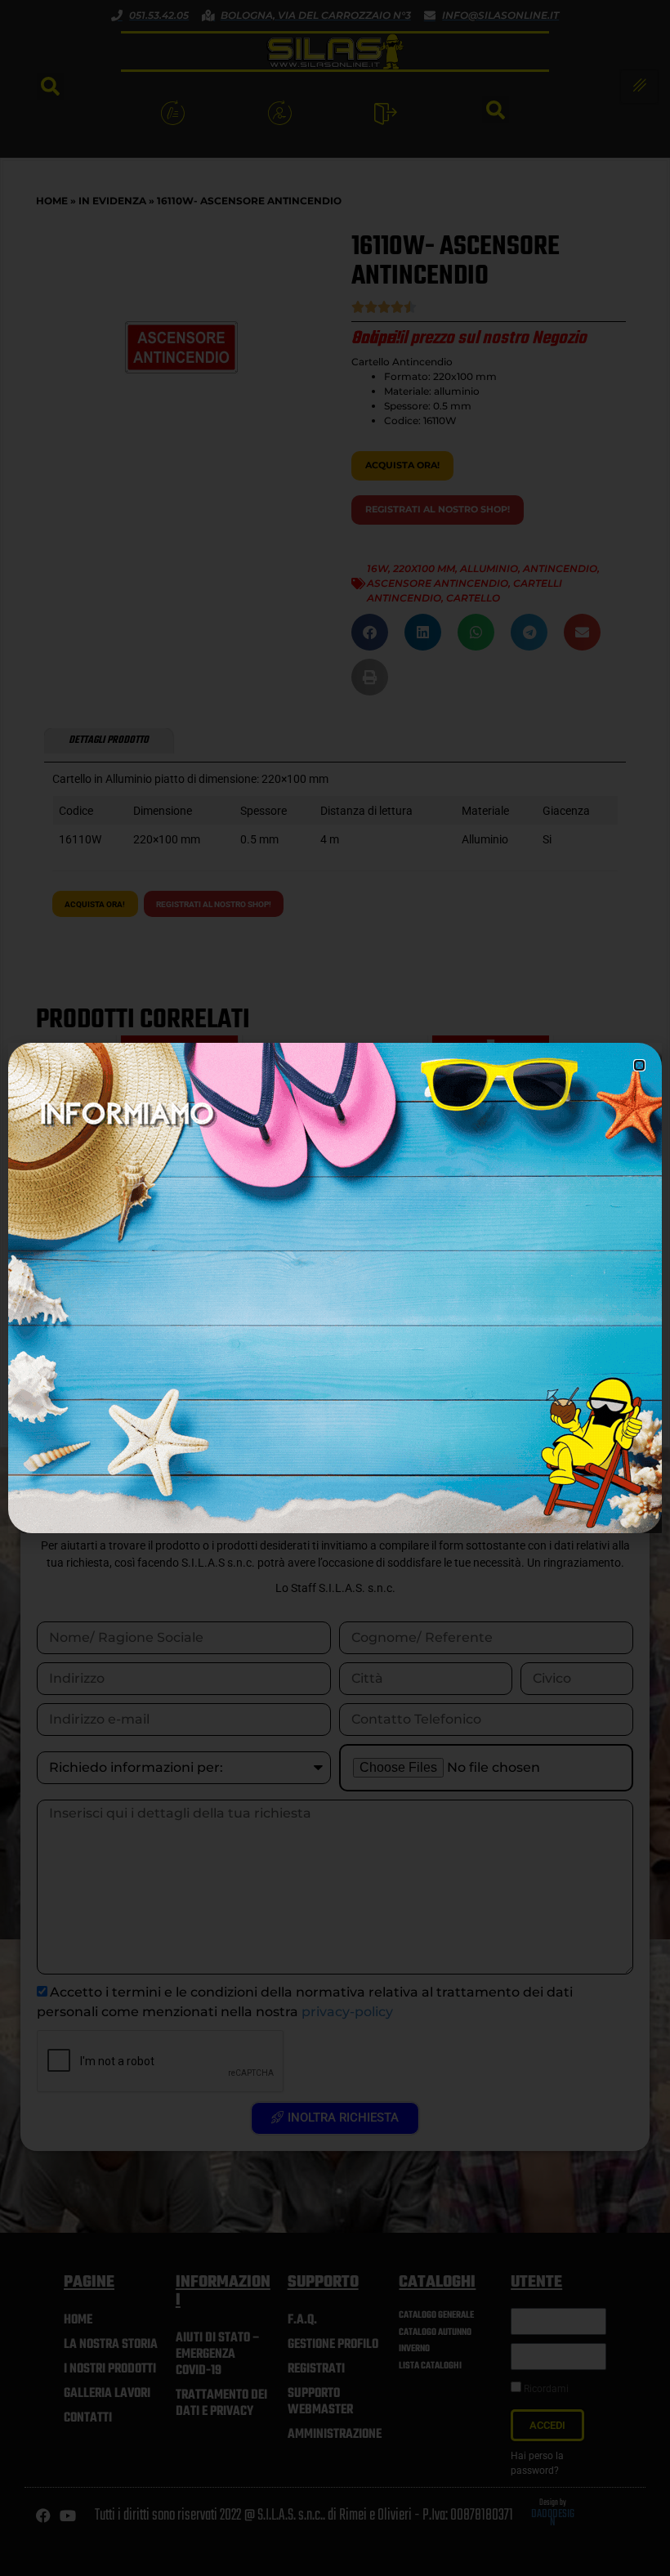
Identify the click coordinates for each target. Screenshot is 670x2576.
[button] (639, 1065)
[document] (335, 1288)
